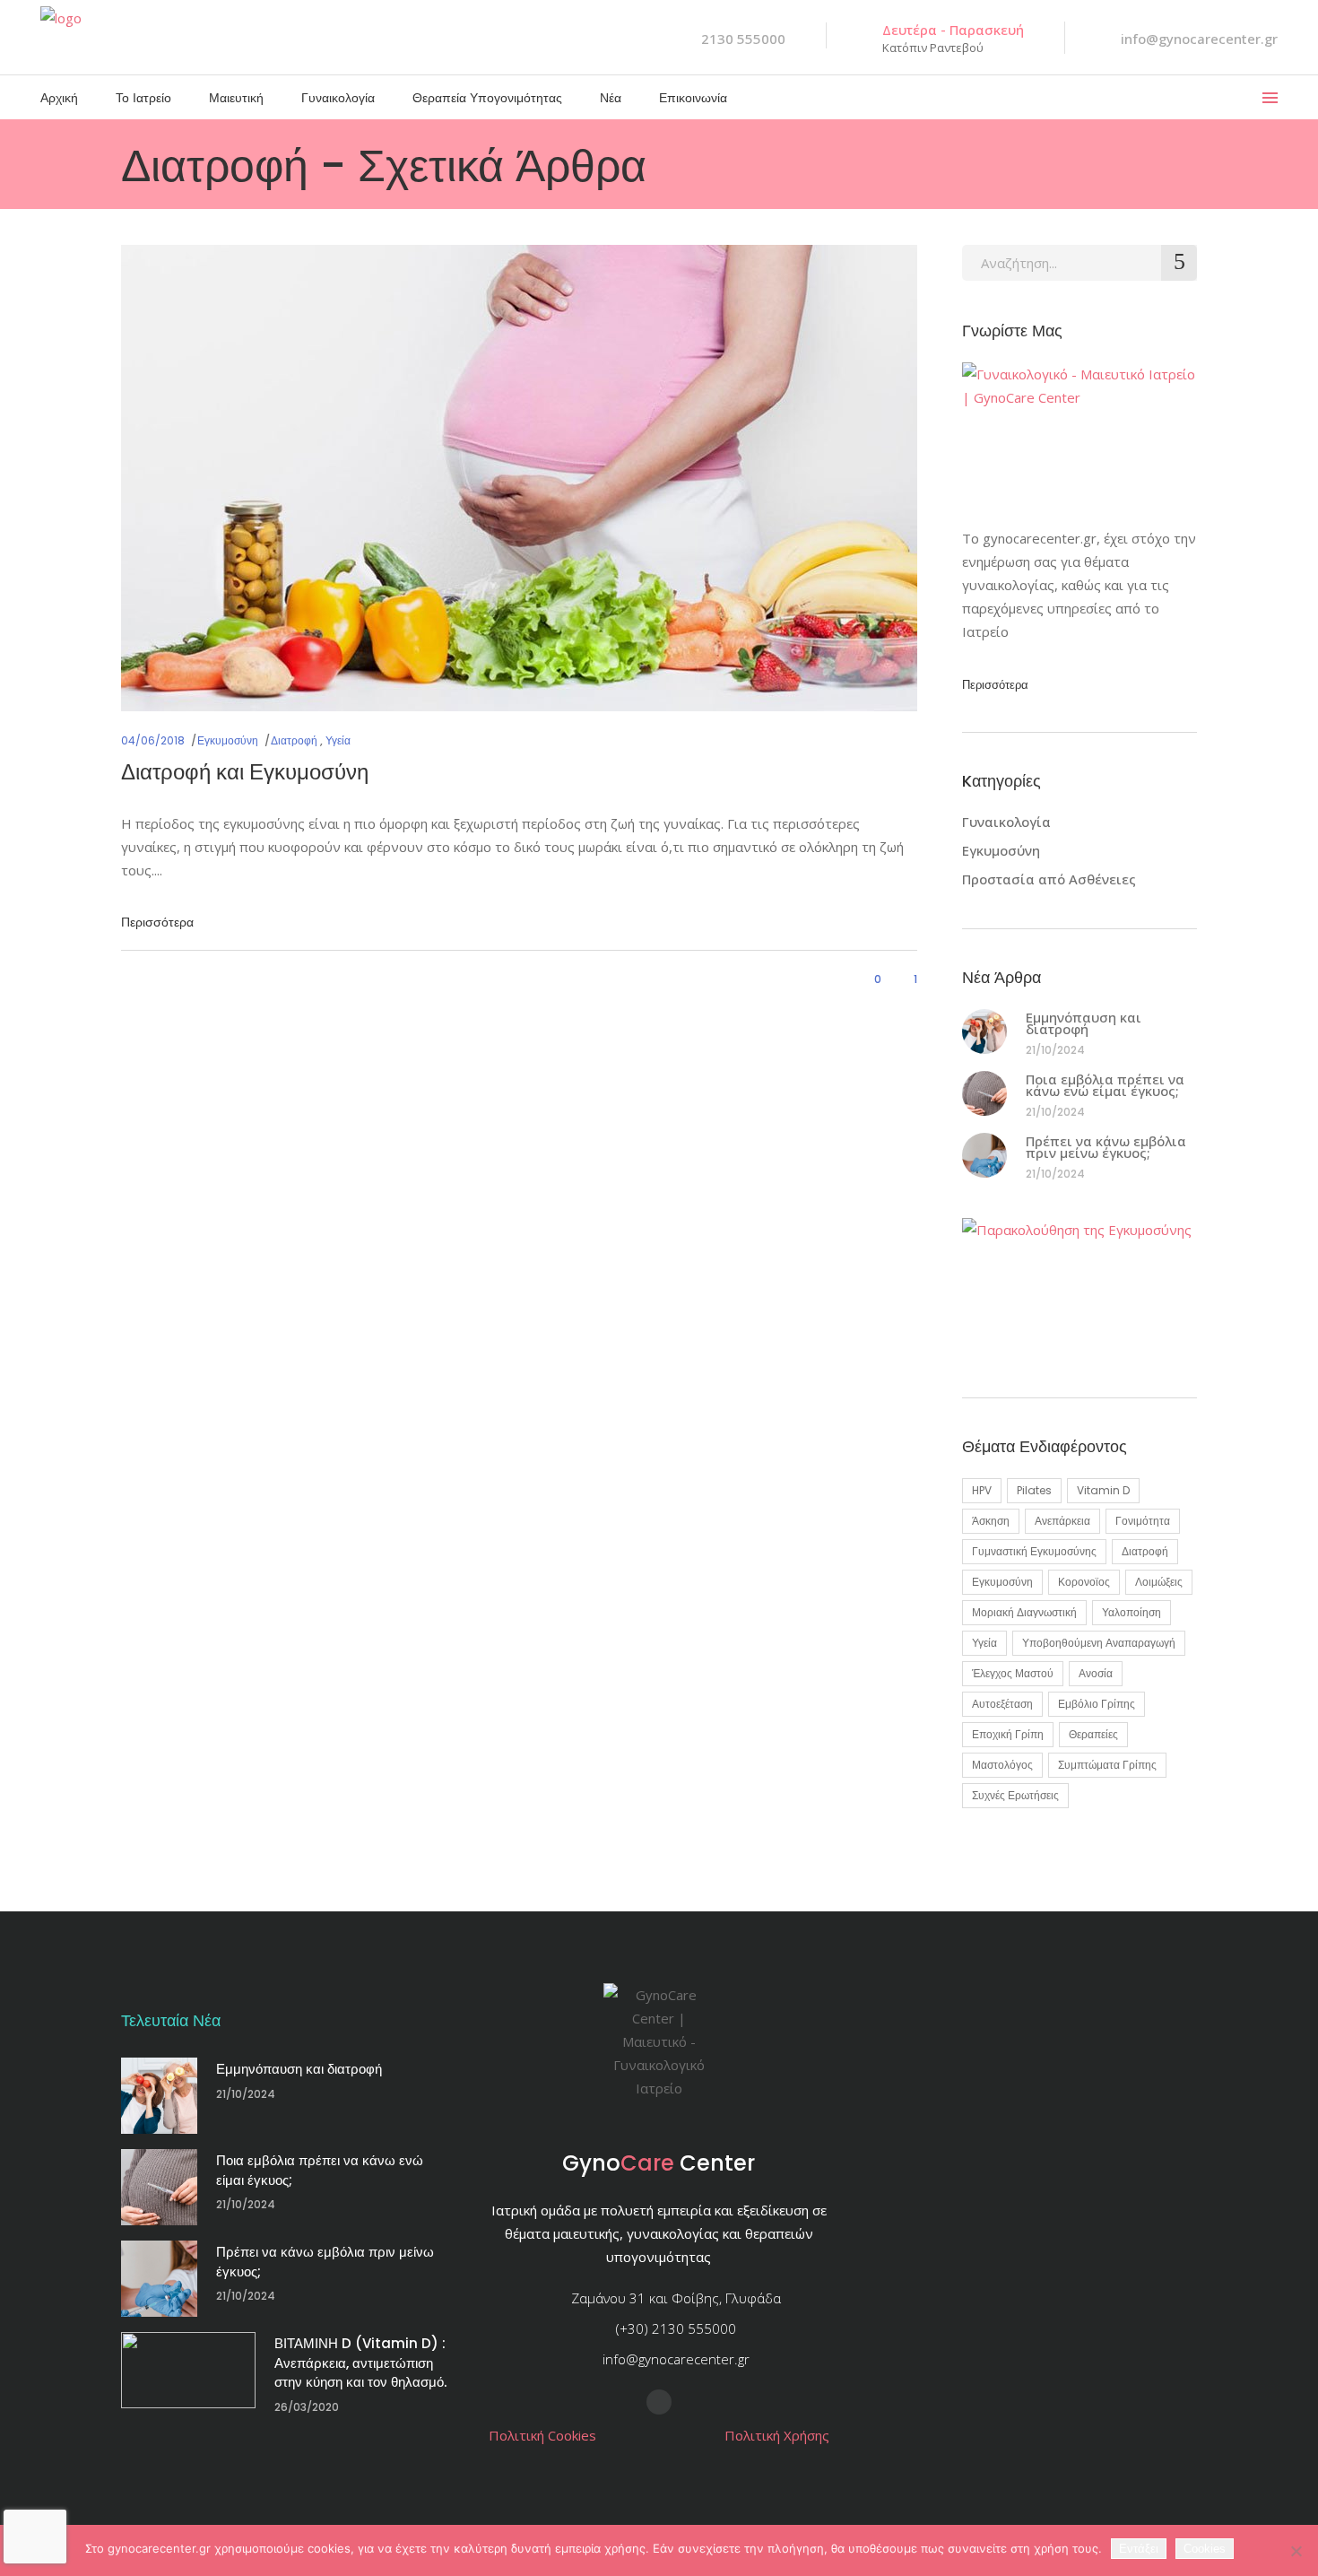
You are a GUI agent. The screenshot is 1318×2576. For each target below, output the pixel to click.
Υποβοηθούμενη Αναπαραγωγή (1099, 1643)
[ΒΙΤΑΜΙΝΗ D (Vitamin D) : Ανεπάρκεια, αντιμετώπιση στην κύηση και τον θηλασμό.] (188, 2370)
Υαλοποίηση (1132, 1612)
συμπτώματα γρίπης (1107, 1765)
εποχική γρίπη (1008, 1734)
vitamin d (1103, 1490)
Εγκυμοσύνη (228, 740)
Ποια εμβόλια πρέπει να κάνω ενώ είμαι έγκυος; (1105, 1085)
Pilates (1034, 1490)
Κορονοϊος (1084, 1582)
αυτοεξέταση (1002, 1704)
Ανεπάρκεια (1062, 1521)
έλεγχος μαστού (1013, 1673)
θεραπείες (1093, 1734)
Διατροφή (294, 740)
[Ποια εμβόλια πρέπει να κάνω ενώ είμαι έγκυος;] (984, 1093)
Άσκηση (991, 1521)
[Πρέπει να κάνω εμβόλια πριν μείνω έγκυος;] (984, 1155)
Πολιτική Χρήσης (777, 2435)
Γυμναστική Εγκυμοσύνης (1034, 1551)
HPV (982, 1490)
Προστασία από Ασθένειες (1049, 879)
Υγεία (338, 740)
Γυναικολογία (1006, 822)
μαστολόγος (1002, 1765)
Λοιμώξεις (1159, 1582)
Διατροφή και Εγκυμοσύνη (245, 772)
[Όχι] (1296, 2551)
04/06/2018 (153, 740)
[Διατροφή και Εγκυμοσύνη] (519, 478)
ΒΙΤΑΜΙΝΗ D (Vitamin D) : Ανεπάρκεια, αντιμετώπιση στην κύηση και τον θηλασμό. (360, 2363)
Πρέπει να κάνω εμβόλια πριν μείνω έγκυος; (1106, 1147)
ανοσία (1096, 1673)
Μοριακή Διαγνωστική (1024, 1612)
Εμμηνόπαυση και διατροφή (1084, 1023)
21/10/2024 (1055, 1050)
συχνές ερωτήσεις (1015, 1795)
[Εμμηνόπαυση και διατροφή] (984, 1031)
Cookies (1205, 2549)
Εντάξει (1139, 2549)
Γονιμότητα (1143, 1521)
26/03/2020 (307, 2407)
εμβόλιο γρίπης (1097, 1704)
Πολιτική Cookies (542, 2435)
